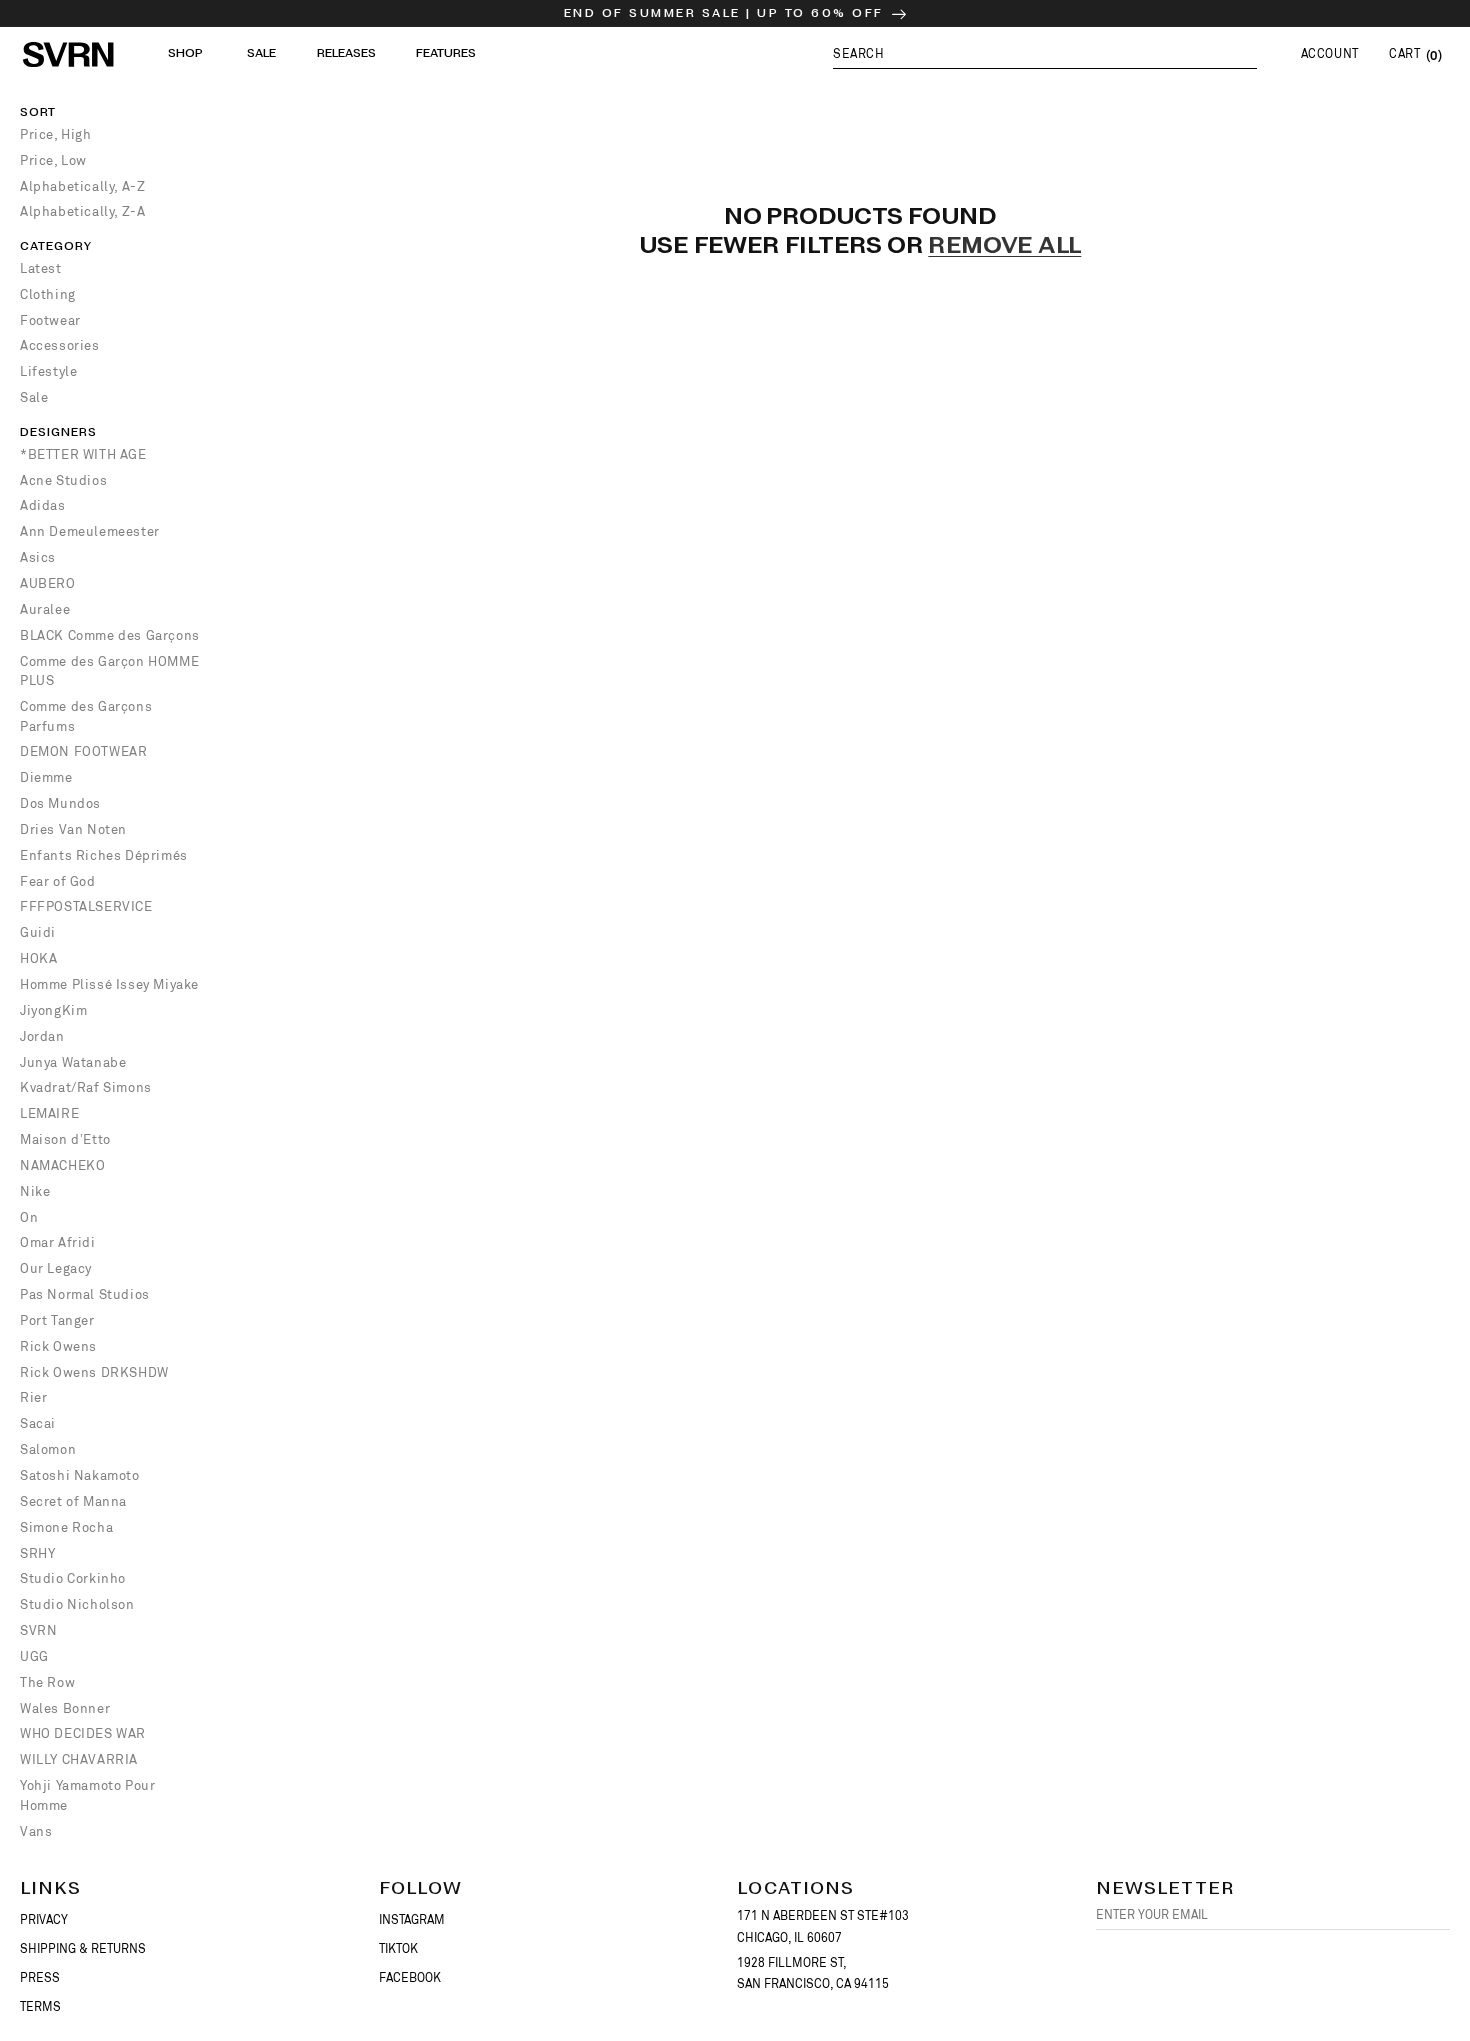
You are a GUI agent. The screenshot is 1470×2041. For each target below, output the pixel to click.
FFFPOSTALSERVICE (86, 906)
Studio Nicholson (77, 1604)
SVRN (38, 1630)
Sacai (38, 1423)
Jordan (42, 1036)
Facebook (410, 1978)
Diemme (46, 777)
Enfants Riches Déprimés (104, 855)
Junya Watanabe (73, 1062)
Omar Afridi (58, 1242)
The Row (47, 1682)
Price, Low (53, 160)
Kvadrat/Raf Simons (86, 1087)
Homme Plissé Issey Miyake (109, 984)
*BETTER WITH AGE (83, 454)
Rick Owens (58, 1346)
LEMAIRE (49, 1113)
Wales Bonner (65, 1708)
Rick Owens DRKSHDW (94, 1372)
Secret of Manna (73, 1501)
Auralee (45, 609)
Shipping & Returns (83, 1949)
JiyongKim (53, 1010)
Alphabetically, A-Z (82, 186)
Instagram (412, 1920)
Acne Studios (63, 480)
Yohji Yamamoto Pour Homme (87, 1795)
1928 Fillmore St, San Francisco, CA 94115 (813, 1974)
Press (40, 1978)
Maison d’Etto (65, 1139)
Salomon (48, 1449)
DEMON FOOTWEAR (83, 751)
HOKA (38, 958)
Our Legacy (56, 1268)
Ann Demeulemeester (90, 531)
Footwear (50, 320)
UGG (34, 1656)
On (29, 1217)
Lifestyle (48, 371)
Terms (40, 2007)
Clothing (48, 294)
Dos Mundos (60, 803)
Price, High (56, 134)
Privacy (44, 1920)
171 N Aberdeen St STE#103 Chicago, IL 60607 (823, 1927)
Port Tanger (57, 1320)
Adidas (43, 505)
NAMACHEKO (62, 1165)
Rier (33, 1397)
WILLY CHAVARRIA (79, 1759)
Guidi (38, 932)
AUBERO (48, 583)
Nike (35, 1191)
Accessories (60, 345)
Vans (36, 1831)
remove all (1004, 247)
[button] (1045, 54)
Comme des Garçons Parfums (86, 716)
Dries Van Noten (73, 829)
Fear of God (58, 881)
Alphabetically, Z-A (82, 211)
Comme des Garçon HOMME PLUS (109, 671)
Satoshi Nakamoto (80, 1475)
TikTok (398, 1949)
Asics (38, 557)
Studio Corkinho (73, 1578)
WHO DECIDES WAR (83, 1733)
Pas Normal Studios (85, 1294)
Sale (34, 397)
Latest (41, 268)
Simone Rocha (66, 1527)
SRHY (37, 1553)
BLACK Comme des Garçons (110, 635)
